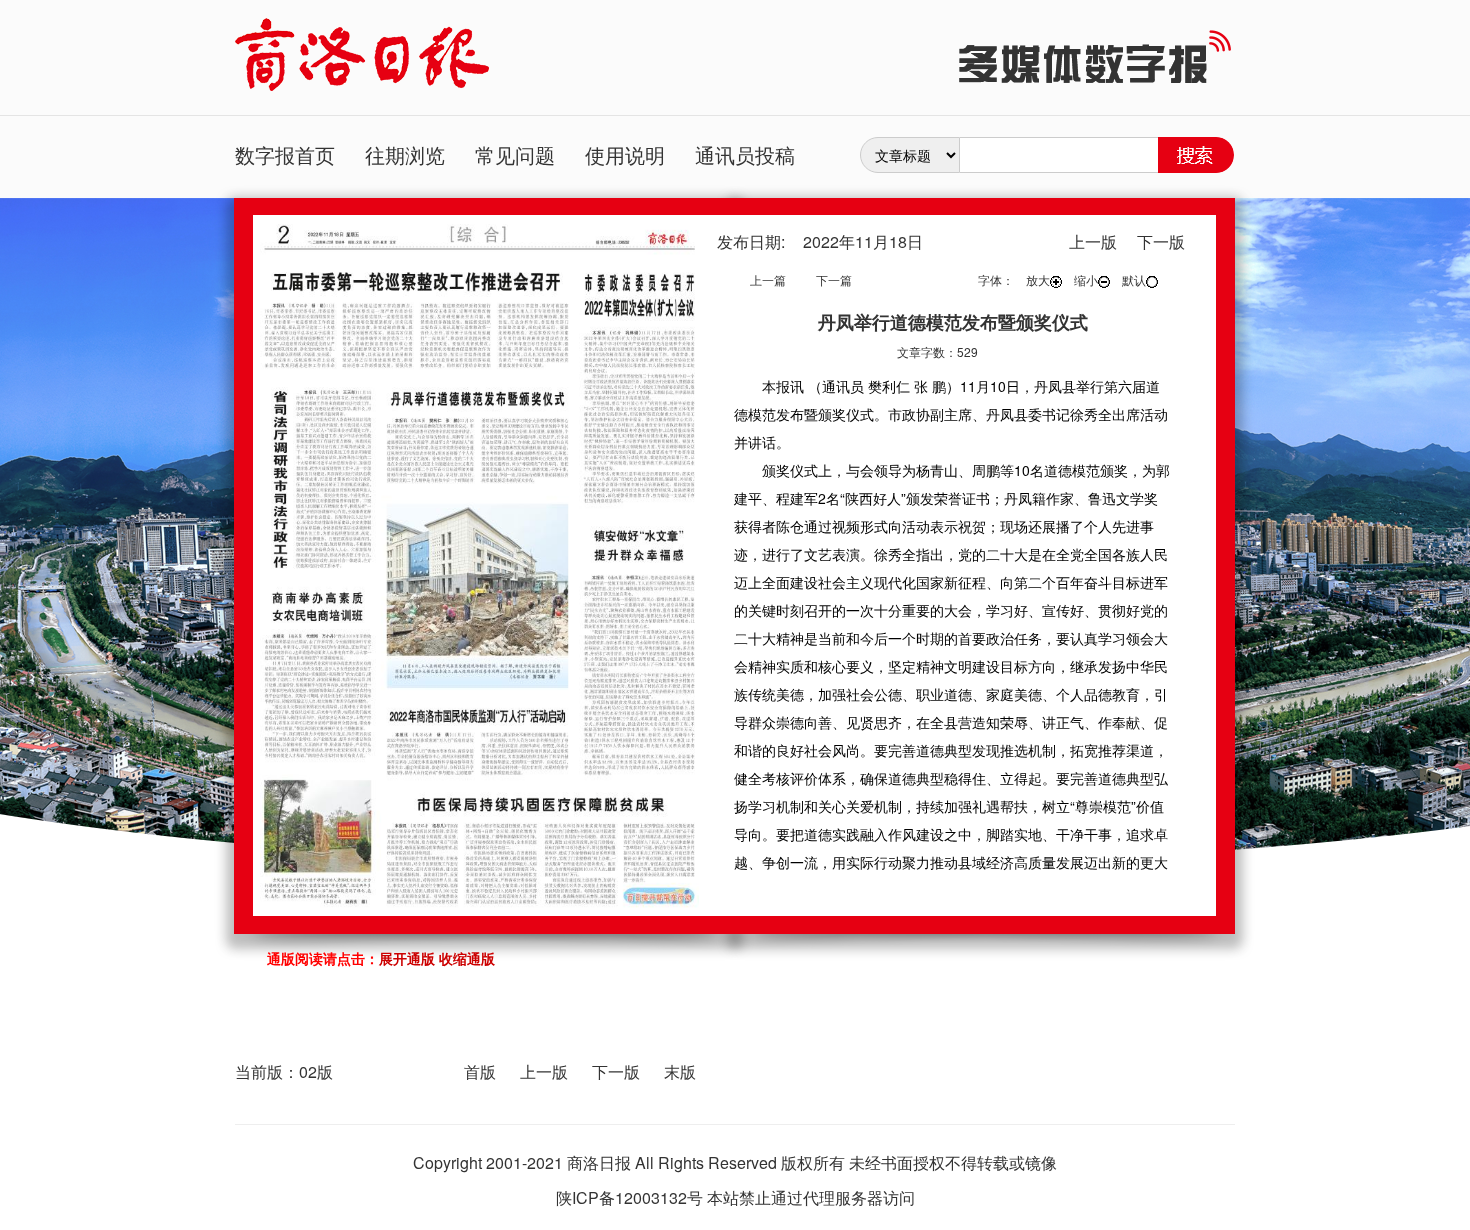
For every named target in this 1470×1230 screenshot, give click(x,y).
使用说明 (625, 154)
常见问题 (515, 154)
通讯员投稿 (745, 154)
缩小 (1086, 279)
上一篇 (768, 279)
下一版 (616, 1071)
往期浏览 (405, 154)
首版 (480, 1071)
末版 (680, 1071)
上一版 (544, 1071)
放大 (1038, 279)
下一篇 (834, 279)
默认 (1134, 279)
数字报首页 (285, 154)
